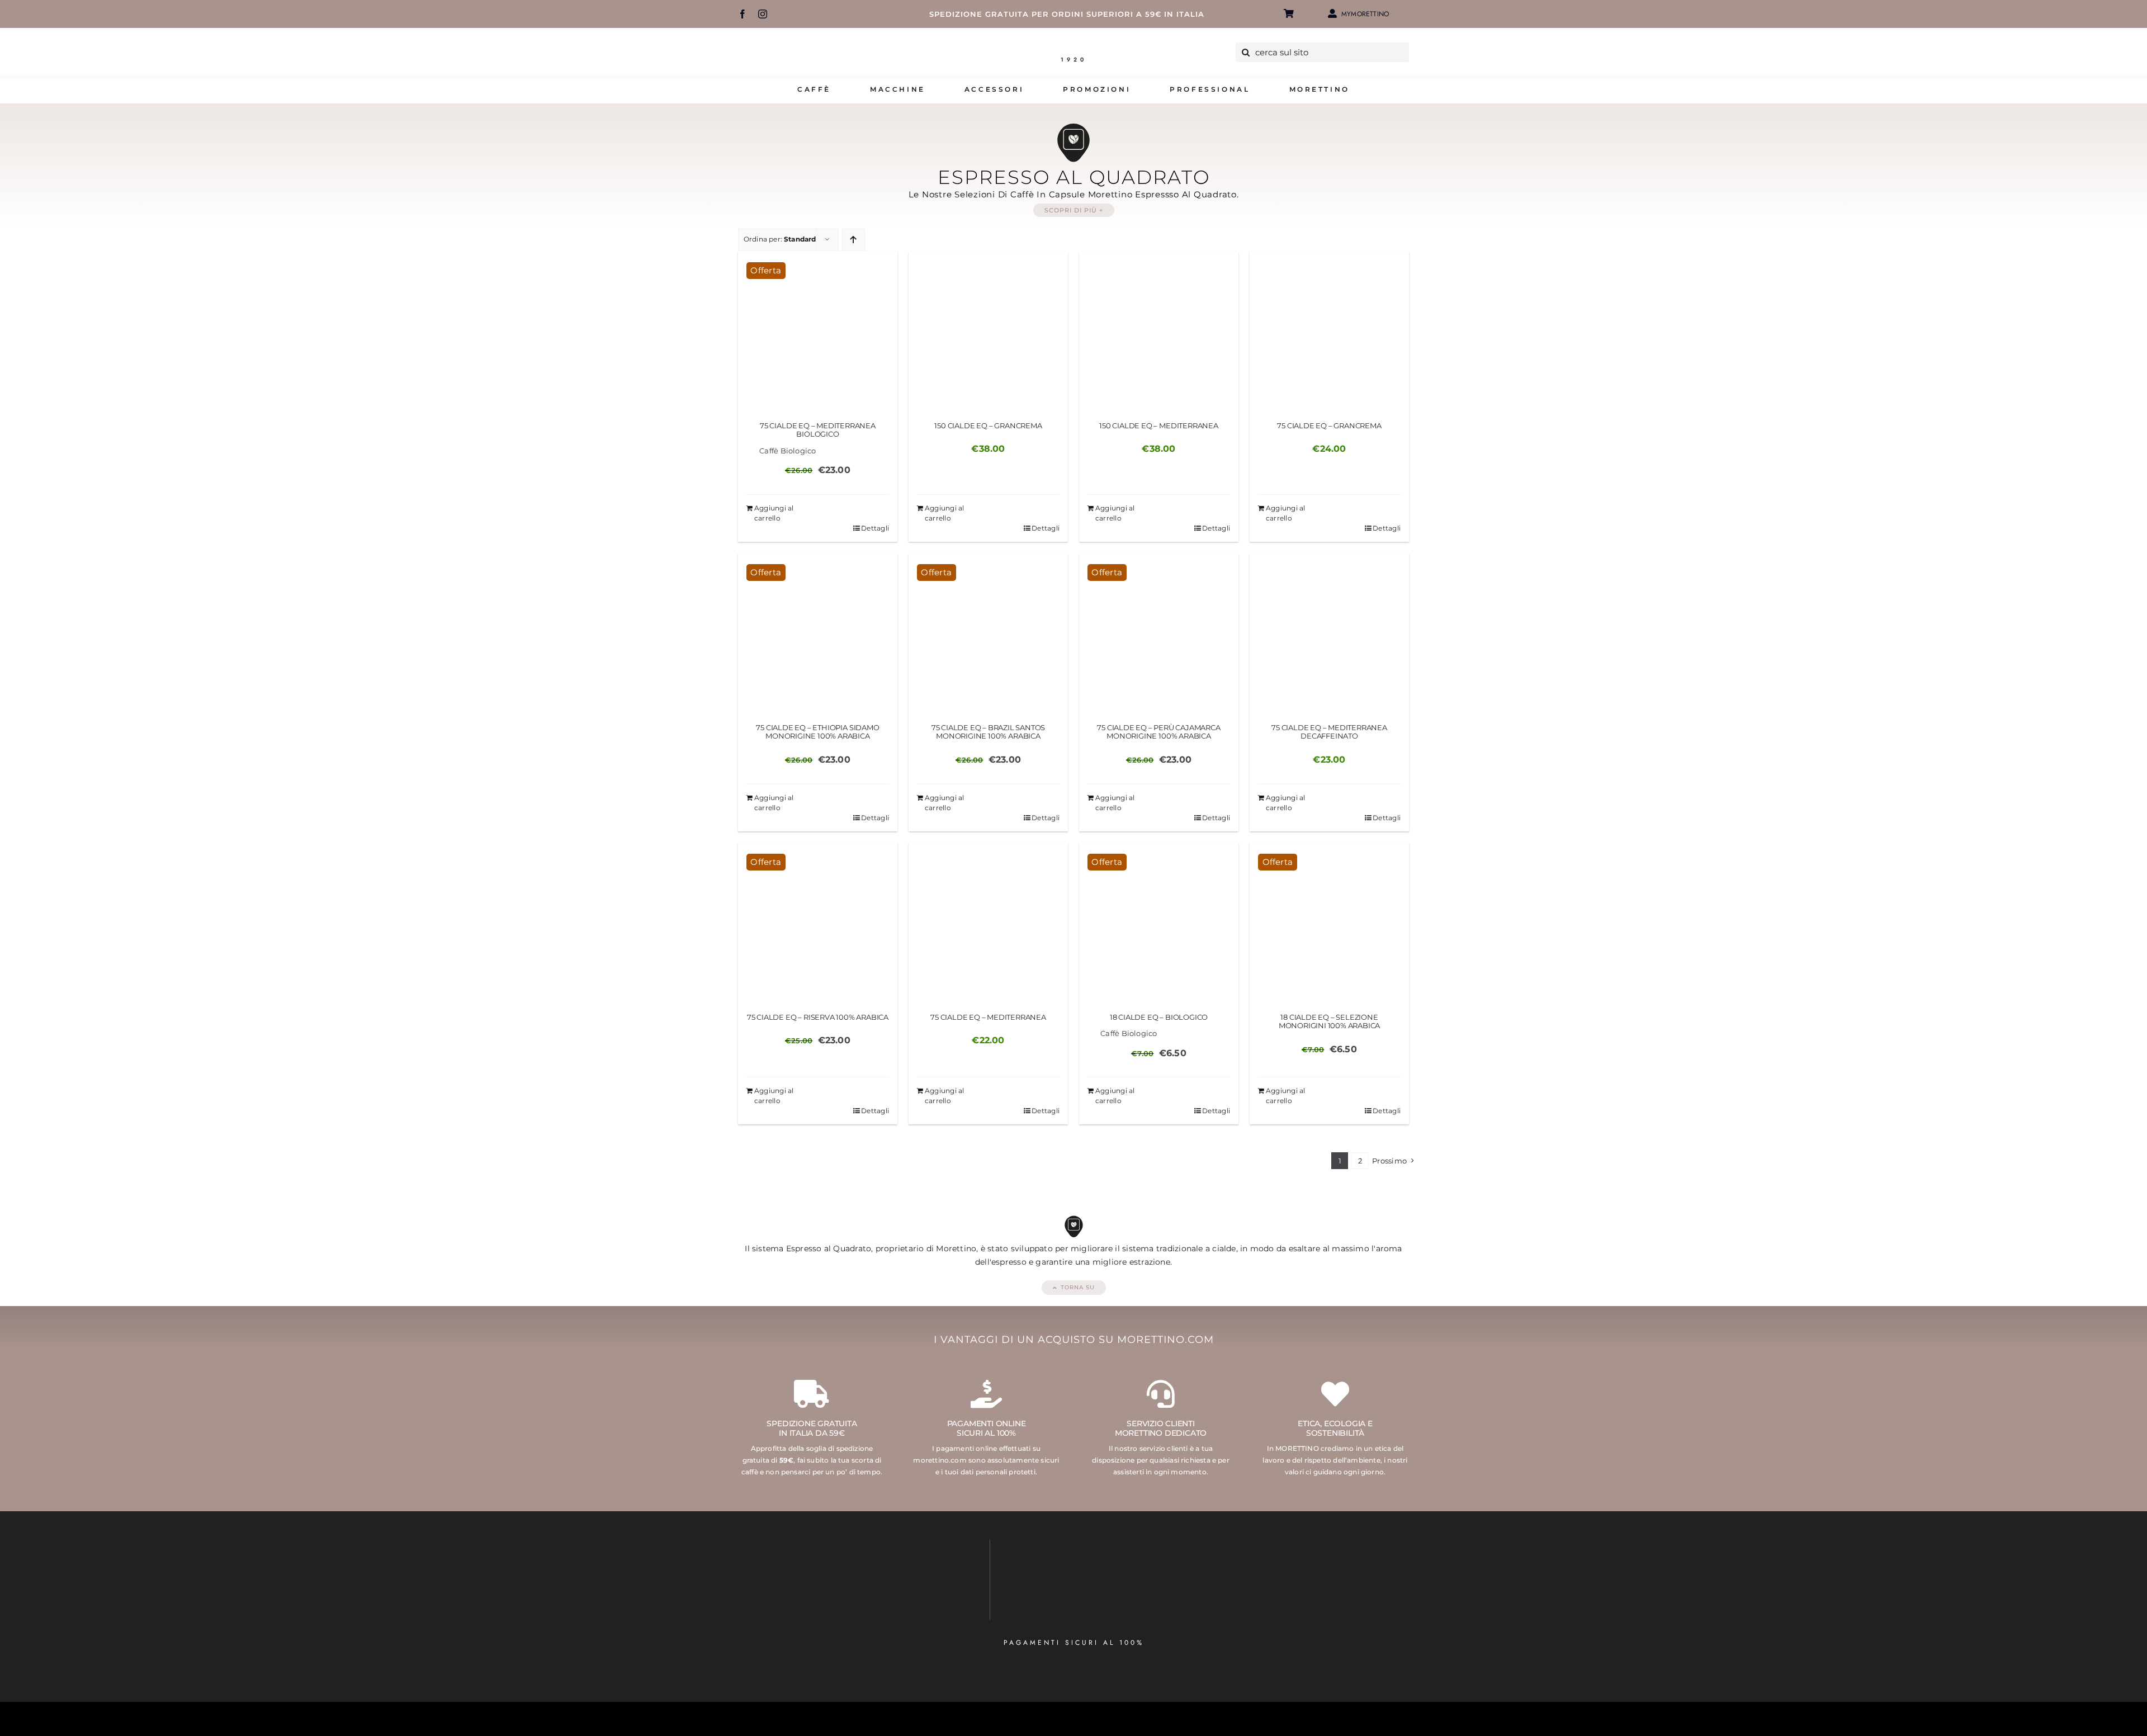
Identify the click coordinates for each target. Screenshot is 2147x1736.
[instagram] (763, 14)
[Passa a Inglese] (1406, 14)
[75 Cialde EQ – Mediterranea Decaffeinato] (1329, 633)
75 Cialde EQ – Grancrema (1329, 425)
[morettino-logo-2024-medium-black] (1073, 47)
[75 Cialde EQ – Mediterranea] (988, 922)
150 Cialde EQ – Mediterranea (1159, 425)
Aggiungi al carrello (774, 513)
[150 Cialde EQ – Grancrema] (988, 331)
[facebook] (743, 14)
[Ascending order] (853, 240)
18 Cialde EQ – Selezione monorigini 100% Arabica (1330, 1021)
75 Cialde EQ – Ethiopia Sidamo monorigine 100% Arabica (817, 732)
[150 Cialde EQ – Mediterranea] (1159, 331)
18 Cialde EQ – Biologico (1159, 1017)
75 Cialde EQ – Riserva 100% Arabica (818, 1017)
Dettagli (875, 528)
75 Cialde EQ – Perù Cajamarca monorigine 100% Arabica (1158, 732)
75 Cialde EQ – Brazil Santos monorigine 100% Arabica (989, 732)
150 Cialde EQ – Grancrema (988, 425)
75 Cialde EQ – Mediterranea (988, 1017)
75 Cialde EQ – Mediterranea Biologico (818, 430)
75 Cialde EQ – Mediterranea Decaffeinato (1329, 732)
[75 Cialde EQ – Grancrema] (1329, 331)
